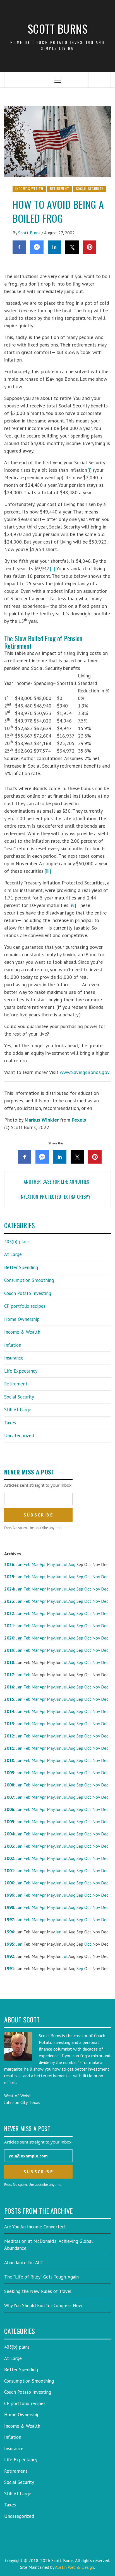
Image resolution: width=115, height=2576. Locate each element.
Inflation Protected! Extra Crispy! (56, 1197)
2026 (9, 1564)
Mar (35, 1564)
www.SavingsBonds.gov (85, 1072)
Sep (80, 1577)
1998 (9, 1907)
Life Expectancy (21, 1371)
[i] (89, 470)
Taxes (10, 1423)
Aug (72, 1564)
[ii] (52, 568)
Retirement (60, 189)
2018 (9, 1662)
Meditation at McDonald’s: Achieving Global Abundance (48, 2245)
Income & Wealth (29, 189)
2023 (9, 1601)
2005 (9, 1822)
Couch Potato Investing (28, 1293)
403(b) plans (17, 1242)
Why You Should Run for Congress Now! (44, 2305)
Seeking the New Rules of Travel (38, 2291)
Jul (65, 1564)
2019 (9, 1650)
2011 (9, 1748)
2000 (9, 1883)
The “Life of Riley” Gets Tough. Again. (42, 2277)
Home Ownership (22, 1319)
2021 (9, 1626)
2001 (9, 1870)
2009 (9, 1773)
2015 (9, 1699)
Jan (19, 1564)
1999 (9, 1895)
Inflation (13, 1345)
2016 (9, 1687)
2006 (9, 1809)
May (51, 1564)
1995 (9, 1944)
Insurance (14, 1358)
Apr (43, 1564)
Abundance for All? (23, 2263)
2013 (9, 1724)
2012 (9, 1736)
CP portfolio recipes (25, 1306)
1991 (9, 1968)
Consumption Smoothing (29, 1280)
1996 (9, 1932)
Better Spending (21, 1267)
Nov (96, 1577)
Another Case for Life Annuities (58, 1182)
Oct (88, 1577)
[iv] (73, 905)
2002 (9, 1858)
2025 (9, 1577)
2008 (9, 1785)
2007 (9, 1797)
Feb (27, 1564)
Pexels (79, 1120)
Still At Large (18, 1410)
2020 (9, 1638)
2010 (9, 1760)
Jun (58, 1564)
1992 (9, 1956)
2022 (9, 1613)
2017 (9, 1675)
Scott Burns (58, 29)
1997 (9, 1919)
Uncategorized (19, 1436)
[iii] (48, 871)
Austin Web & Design (75, 2567)
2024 (9, 1589)
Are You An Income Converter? (35, 2227)
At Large (13, 1254)
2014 (9, 1711)
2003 (9, 1846)
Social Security (90, 189)
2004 (9, 1834)
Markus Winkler (42, 1120)
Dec (105, 1577)
